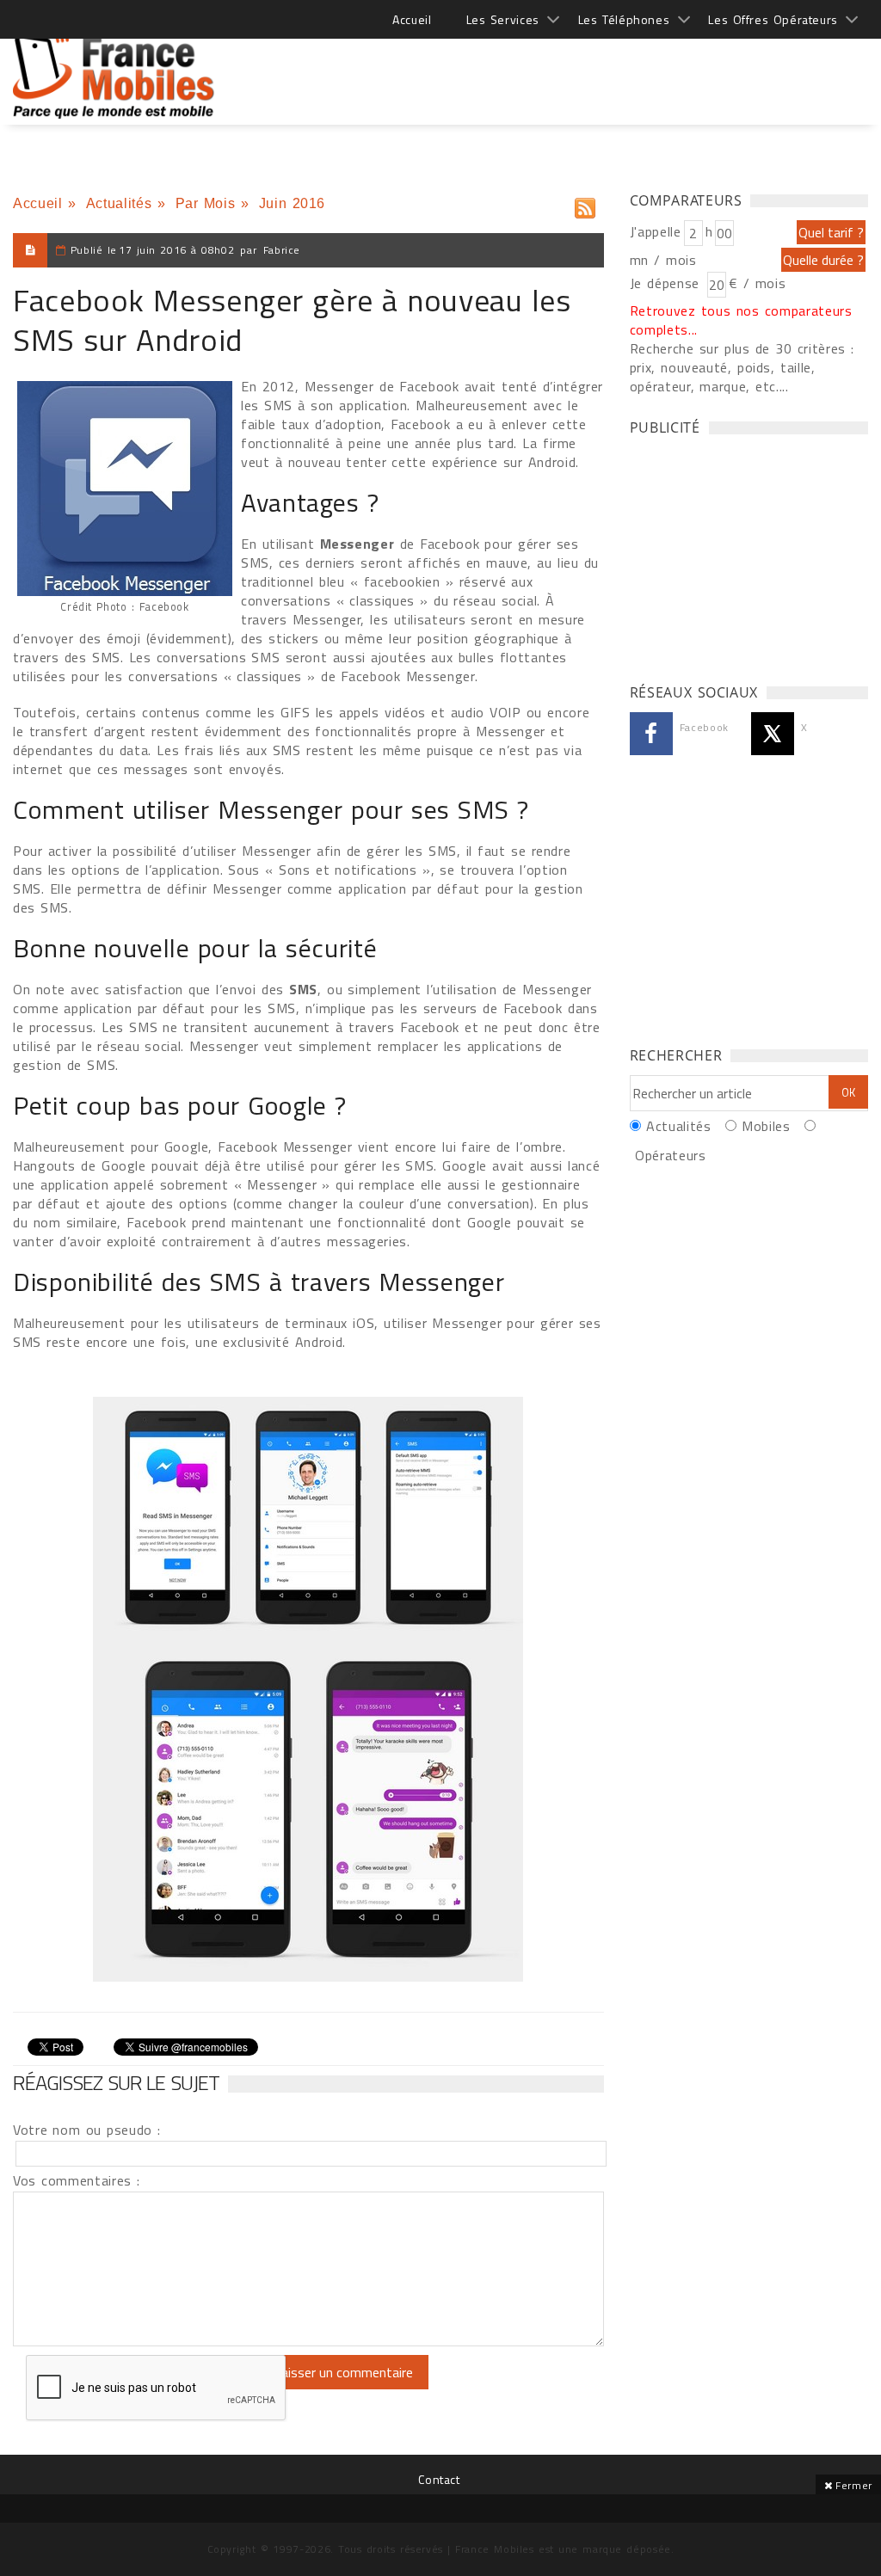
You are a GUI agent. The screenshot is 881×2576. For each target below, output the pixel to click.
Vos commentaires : (77, 2180)
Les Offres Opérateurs (773, 19)
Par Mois (206, 203)
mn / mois (663, 260)
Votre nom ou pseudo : (87, 2130)
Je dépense (667, 283)
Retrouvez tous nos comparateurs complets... (741, 320)
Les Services (503, 19)
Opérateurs (670, 1155)
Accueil (412, 19)
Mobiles (766, 1126)
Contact (439, 2479)
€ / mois (757, 283)
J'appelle (656, 231)
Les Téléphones (624, 19)
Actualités (119, 203)
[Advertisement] (555, 69)
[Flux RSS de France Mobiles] (585, 204)
